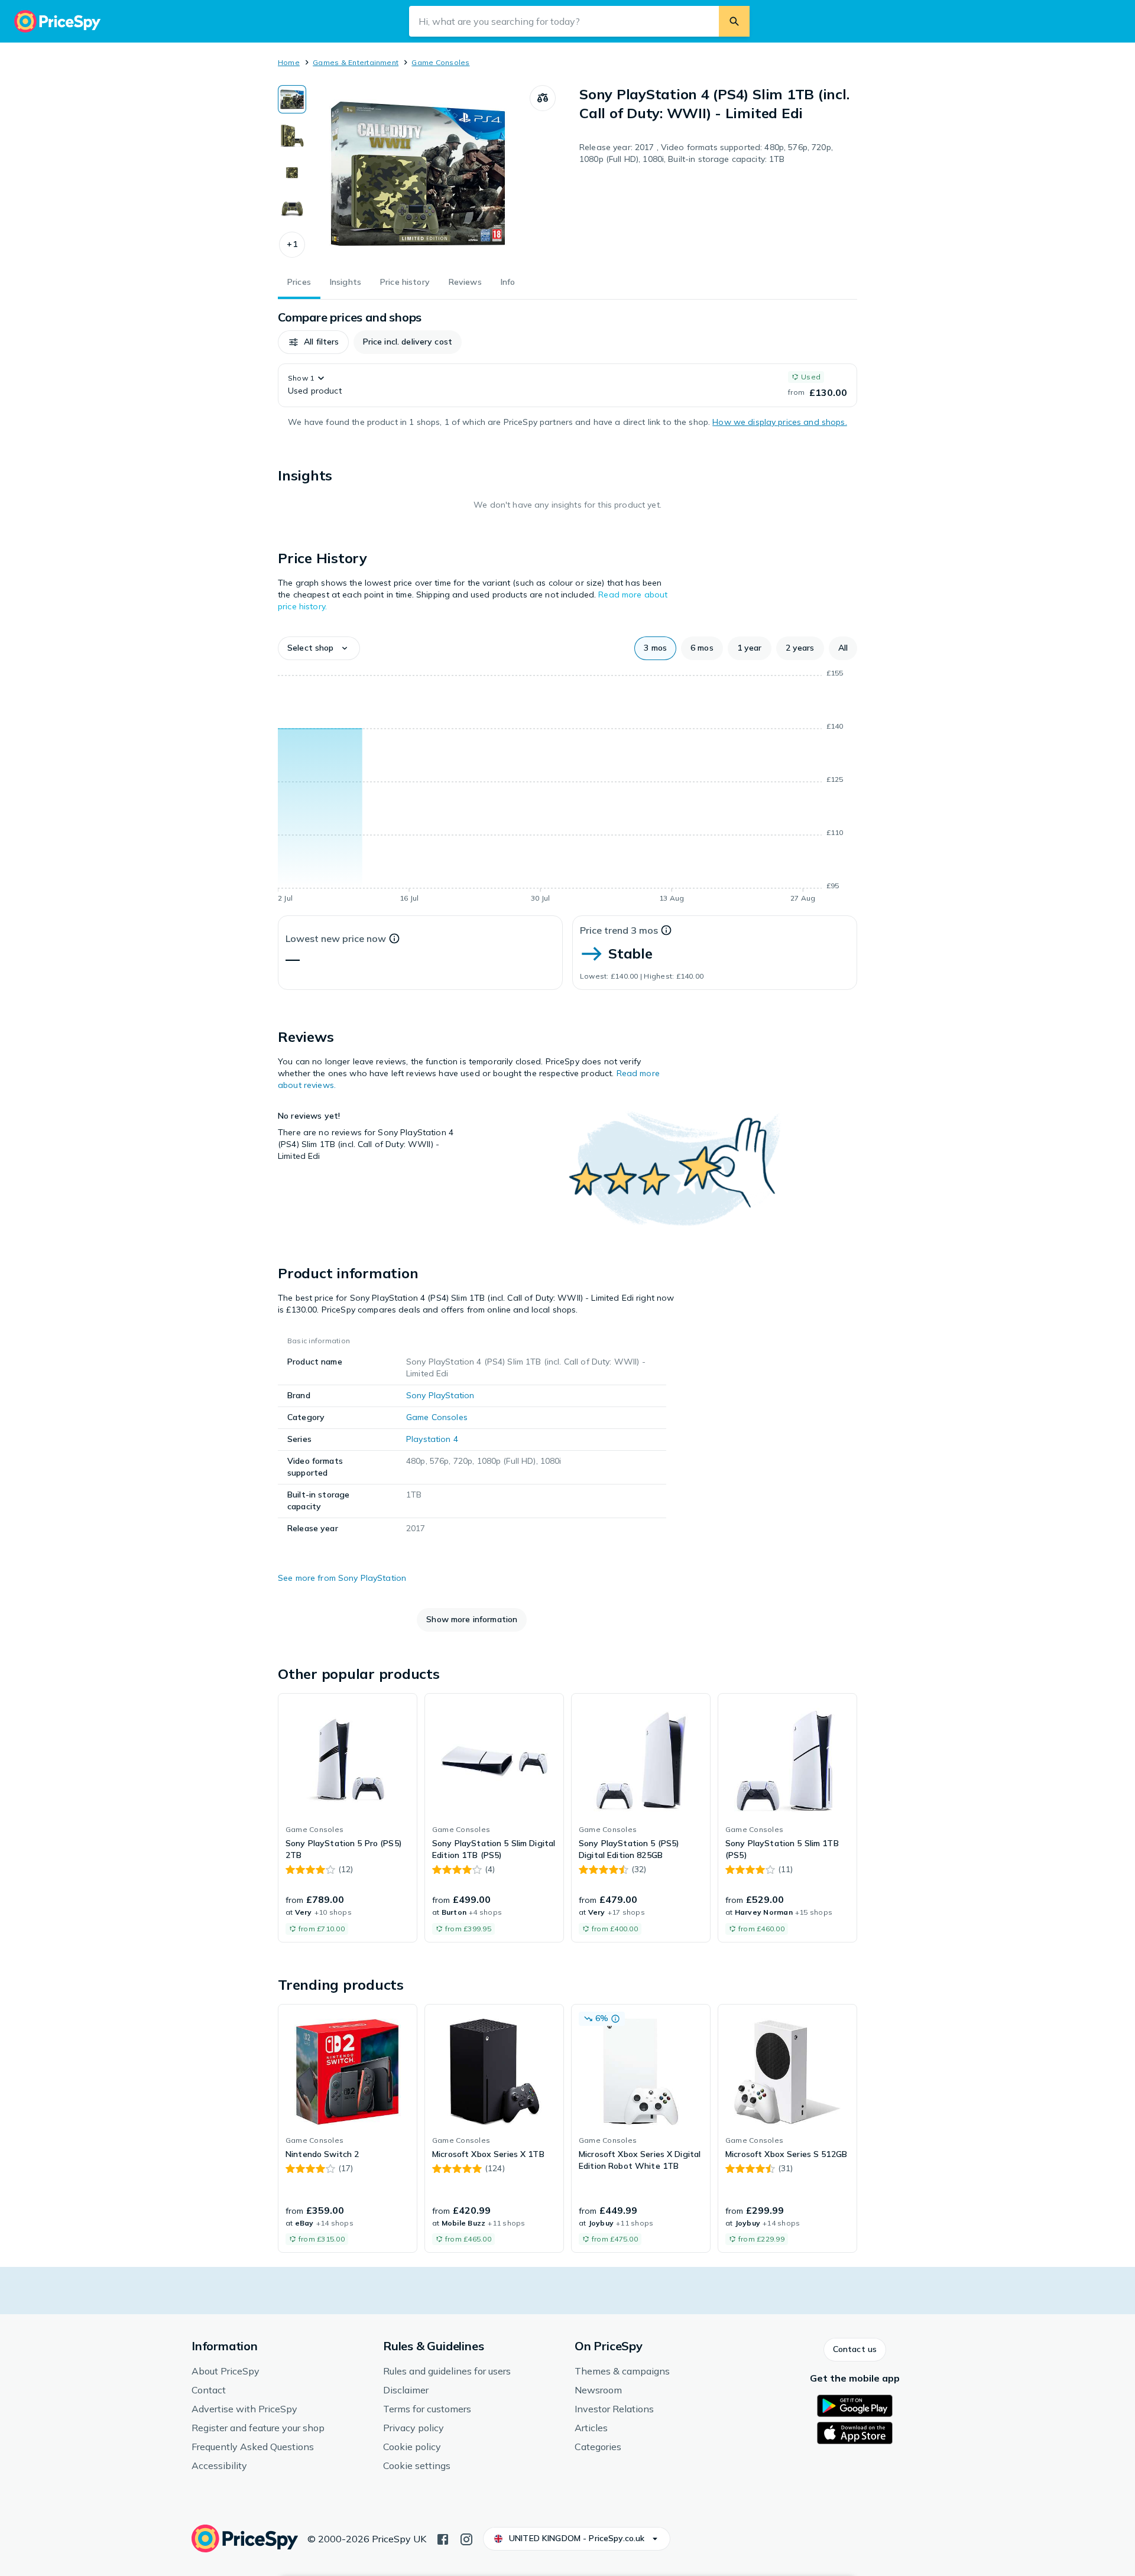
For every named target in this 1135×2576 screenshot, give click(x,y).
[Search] (734, 21)
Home (289, 62)
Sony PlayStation (440, 1395)
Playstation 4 (432, 1439)
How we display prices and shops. (779, 422)
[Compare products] (543, 98)
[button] (292, 245)
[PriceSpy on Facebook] (443, 2538)
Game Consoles (440, 62)
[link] (348, 1818)
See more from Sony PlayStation (342, 1578)
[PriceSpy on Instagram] (466, 2538)
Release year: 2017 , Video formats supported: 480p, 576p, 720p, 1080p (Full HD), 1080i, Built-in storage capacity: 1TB (706, 153)
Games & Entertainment (356, 62)
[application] (567, 788)
